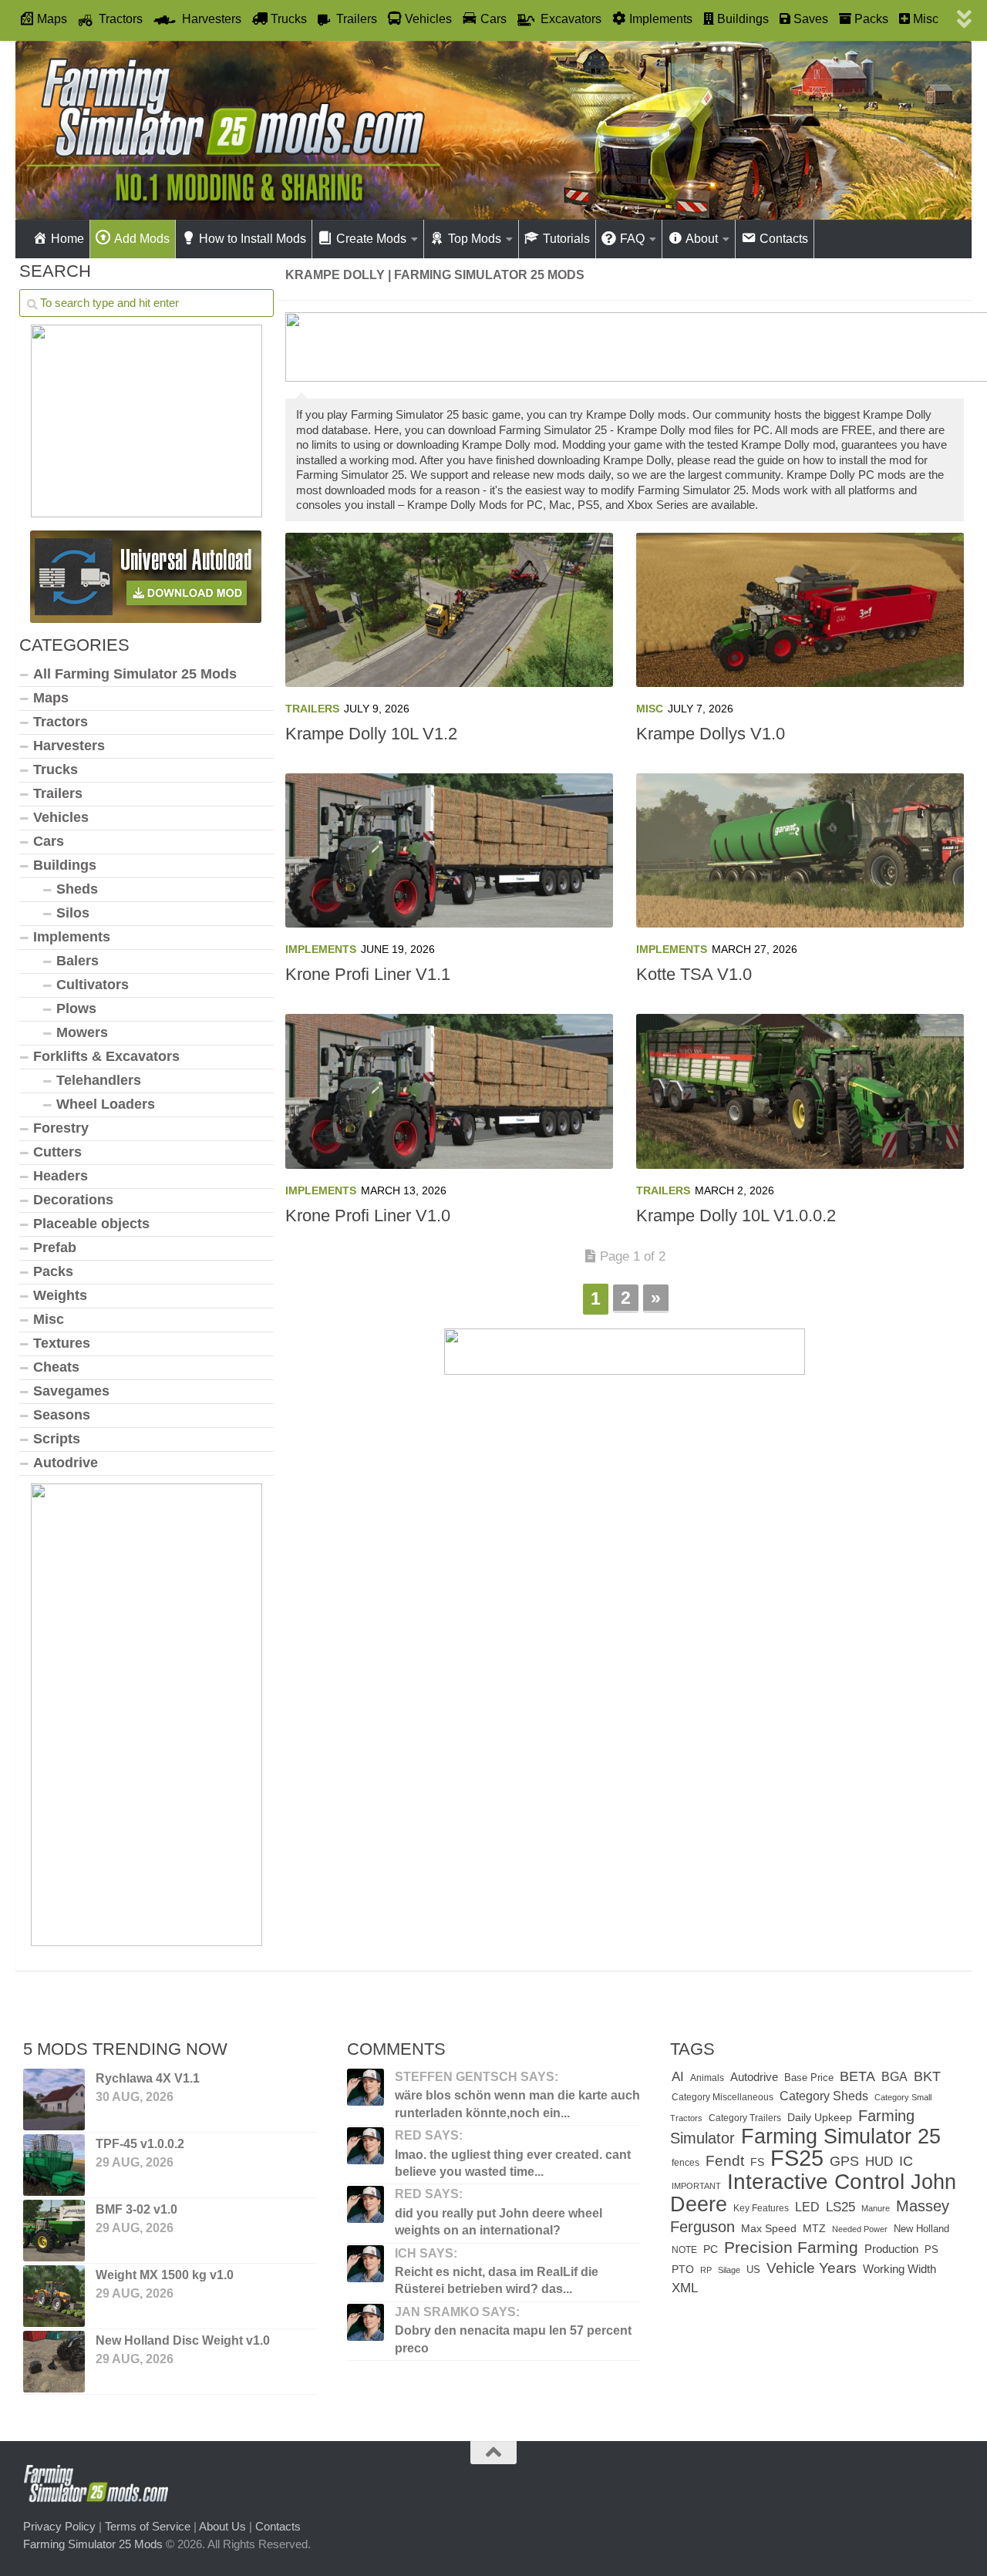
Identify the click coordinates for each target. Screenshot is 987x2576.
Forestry (61, 1128)
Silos (73, 913)
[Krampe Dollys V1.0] (800, 610)
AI (678, 2076)
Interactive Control (816, 2181)
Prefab (55, 1248)
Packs (53, 1271)
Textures (62, 1343)
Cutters (57, 1152)
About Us (222, 2526)
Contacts (278, 2526)
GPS (844, 2161)
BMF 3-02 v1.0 (136, 2209)
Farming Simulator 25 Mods (93, 2544)
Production (891, 2249)
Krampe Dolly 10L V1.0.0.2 (736, 1216)
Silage (729, 2270)
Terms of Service (148, 2526)
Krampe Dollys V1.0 (711, 734)
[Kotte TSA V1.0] (800, 850)
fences (686, 2163)
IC (906, 2161)
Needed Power (860, 2229)
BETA (857, 2076)
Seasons (62, 1415)
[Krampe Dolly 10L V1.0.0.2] (800, 1091)
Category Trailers (745, 2118)
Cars (49, 841)
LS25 (840, 2207)
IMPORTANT (696, 2186)
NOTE (684, 2250)
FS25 (797, 2158)
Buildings (65, 865)
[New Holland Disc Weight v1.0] (54, 2362)
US (753, 2270)
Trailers (312, 709)
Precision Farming (791, 2247)
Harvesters (69, 746)
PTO (683, 2269)
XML (685, 2288)
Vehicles (61, 817)
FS (757, 2162)
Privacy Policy (59, 2526)
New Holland (921, 2229)
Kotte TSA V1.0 (694, 974)
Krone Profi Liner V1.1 (368, 974)
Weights (60, 1295)
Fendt (725, 2160)
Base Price (809, 2078)
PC (711, 2249)
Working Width (899, 2269)
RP (706, 2270)
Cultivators (93, 985)
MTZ (814, 2229)
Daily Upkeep (820, 2117)
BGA (894, 2077)
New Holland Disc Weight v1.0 (183, 2340)
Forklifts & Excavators (106, 1056)
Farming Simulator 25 (841, 2136)
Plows (76, 1009)
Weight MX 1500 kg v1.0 (165, 2275)
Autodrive (66, 1463)
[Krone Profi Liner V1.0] (449, 1091)
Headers (61, 1176)
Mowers (82, 1032)
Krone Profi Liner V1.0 (368, 1216)
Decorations (73, 1200)
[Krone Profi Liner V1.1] (449, 850)
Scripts (57, 1439)
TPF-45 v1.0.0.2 (140, 2144)
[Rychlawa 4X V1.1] (54, 2100)
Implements (321, 949)
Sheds (77, 889)
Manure (876, 2208)
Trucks (56, 769)
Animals (707, 2078)
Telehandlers (99, 1080)
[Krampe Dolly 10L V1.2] (449, 610)
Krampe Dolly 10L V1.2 (371, 734)
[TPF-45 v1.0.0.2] (54, 2165)
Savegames (71, 1391)
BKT (927, 2076)
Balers (77, 961)
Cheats (56, 1367)
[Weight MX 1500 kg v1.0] (54, 2296)
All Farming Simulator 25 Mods (135, 674)
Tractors (61, 722)
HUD (879, 2161)
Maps (51, 698)
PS (931, 2249)
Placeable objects (91, 1224)
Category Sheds (824, 2096)
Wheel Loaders (106, 1104)
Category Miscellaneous (723, 2097)
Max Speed (769, 2228)
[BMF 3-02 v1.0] (54, 2231)
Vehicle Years (812, 2268)
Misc (650, 709)
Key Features (761, 2208)
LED (807, 2207)
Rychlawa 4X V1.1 (148, 2078)
